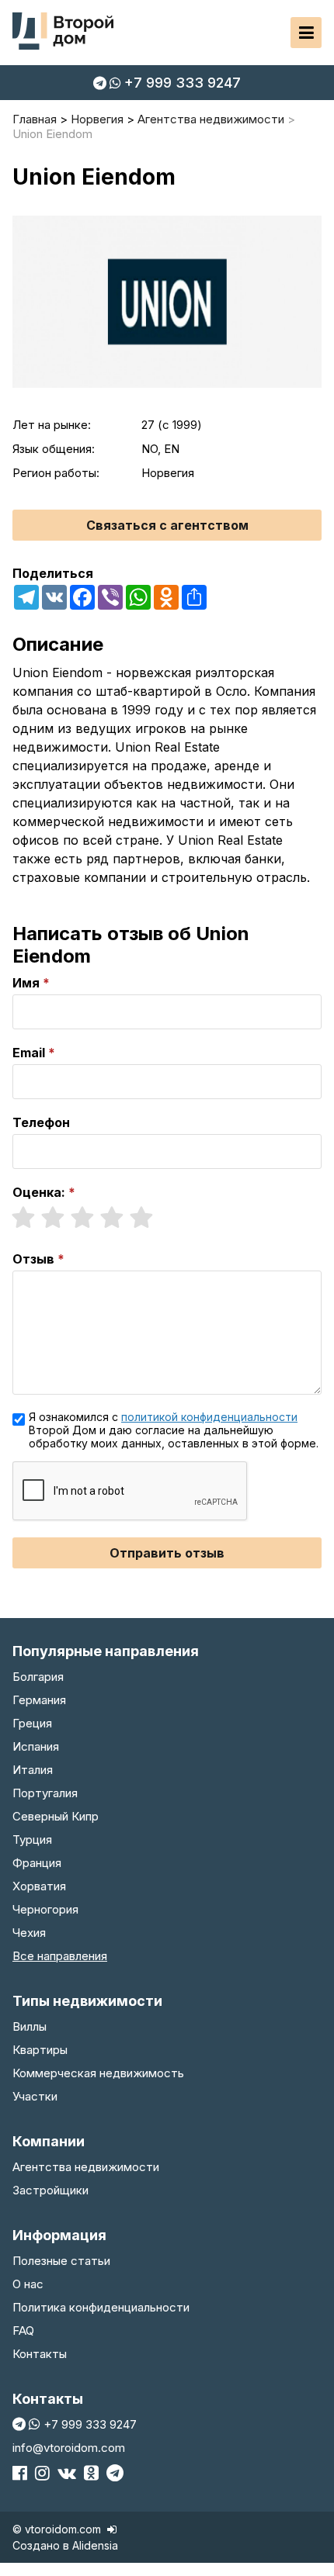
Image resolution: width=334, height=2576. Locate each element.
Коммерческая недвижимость (98, 2073)
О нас (28, 2284)
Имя (26, 983)
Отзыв (33, 1259)
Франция (37, 1863)
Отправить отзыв (167, 1553)
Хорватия (39, 1886)
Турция (32, 1840)
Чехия (29, 1933)
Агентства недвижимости (86, 2167)
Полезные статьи (61, 2261)
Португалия (45, 1793)
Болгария (38, 1677)
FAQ (23, 2331)
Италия (33, 1770)
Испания (36, 1746)
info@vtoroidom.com (69, 2448)
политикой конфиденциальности (209, 1417)
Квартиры (40, 2050)
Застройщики (50, 2190)
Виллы (30, 2026)
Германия (39, 1700)
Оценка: (39, 1192)
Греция (32, 1723)
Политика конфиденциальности (101, 2307)
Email (29, 1053)
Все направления (60, 1956)
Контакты (40, 2354)
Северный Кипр (56, 1816)
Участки (35, 2096)
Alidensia (95, 2545)
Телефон (41, 1122)
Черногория (45, 1909)
